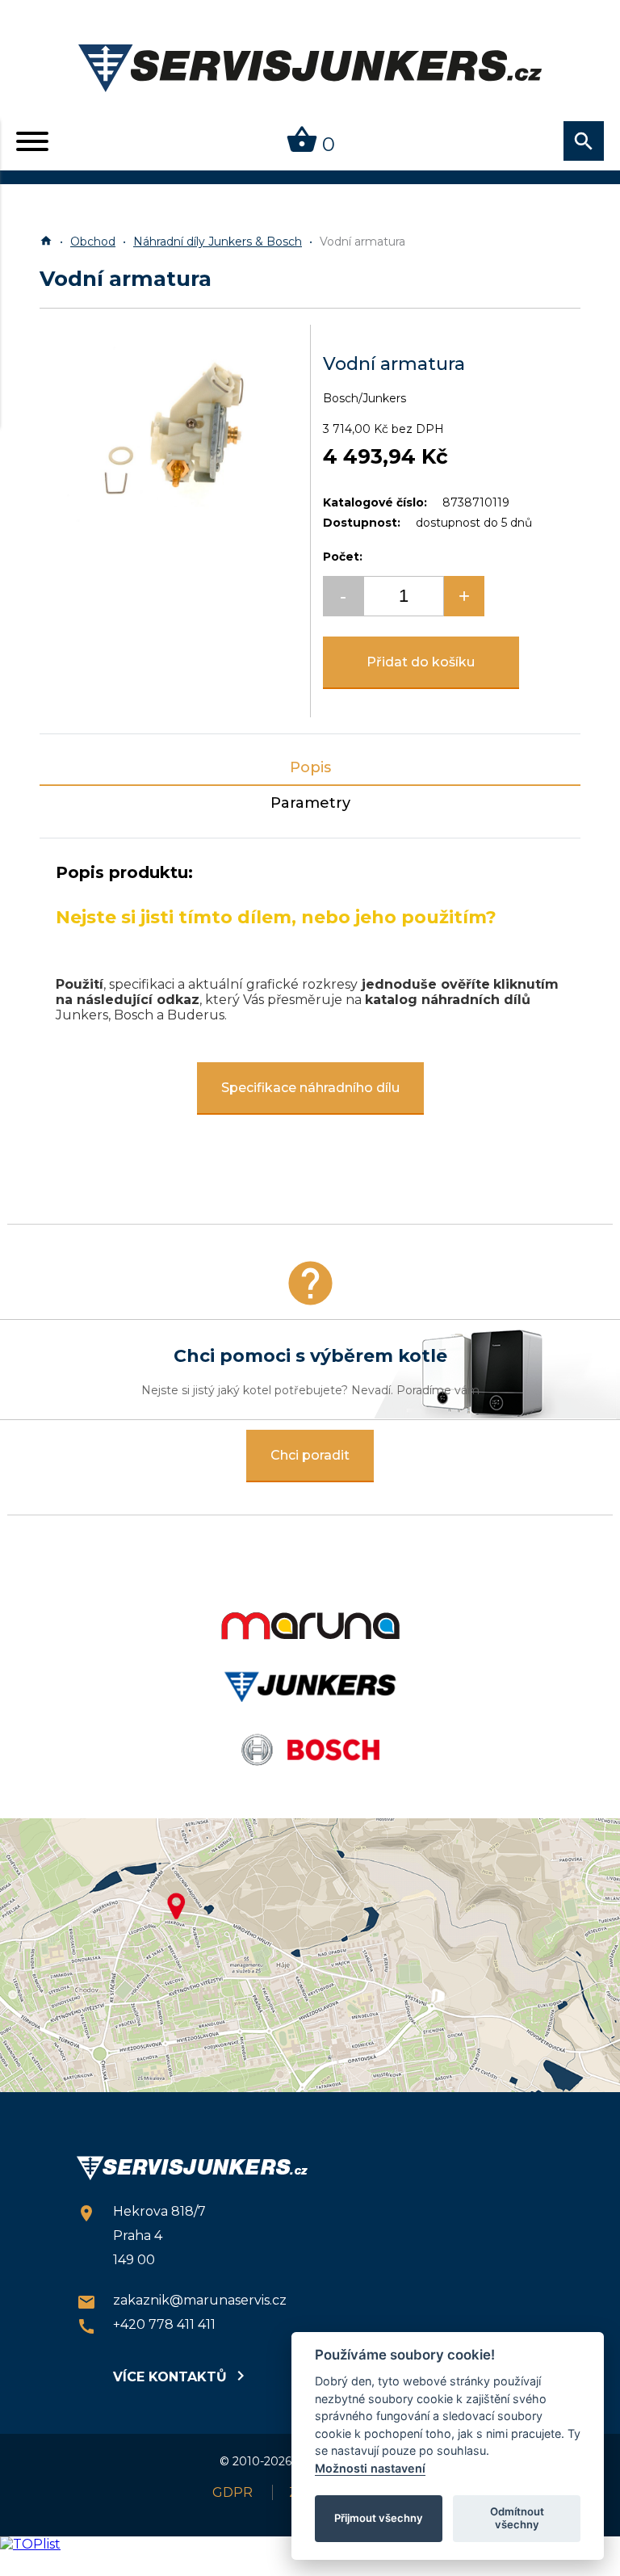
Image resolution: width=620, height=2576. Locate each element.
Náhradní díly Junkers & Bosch (218, 242)
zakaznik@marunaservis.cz (182, 2302)
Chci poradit (310, 1455)
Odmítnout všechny (517, 2518)
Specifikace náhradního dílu (310, 1088)
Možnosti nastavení (370, 2468)
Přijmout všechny (379, 2518)
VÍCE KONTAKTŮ (178, 2376)
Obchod (93, 242)
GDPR (232, 2492)
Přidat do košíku (421, 662)
